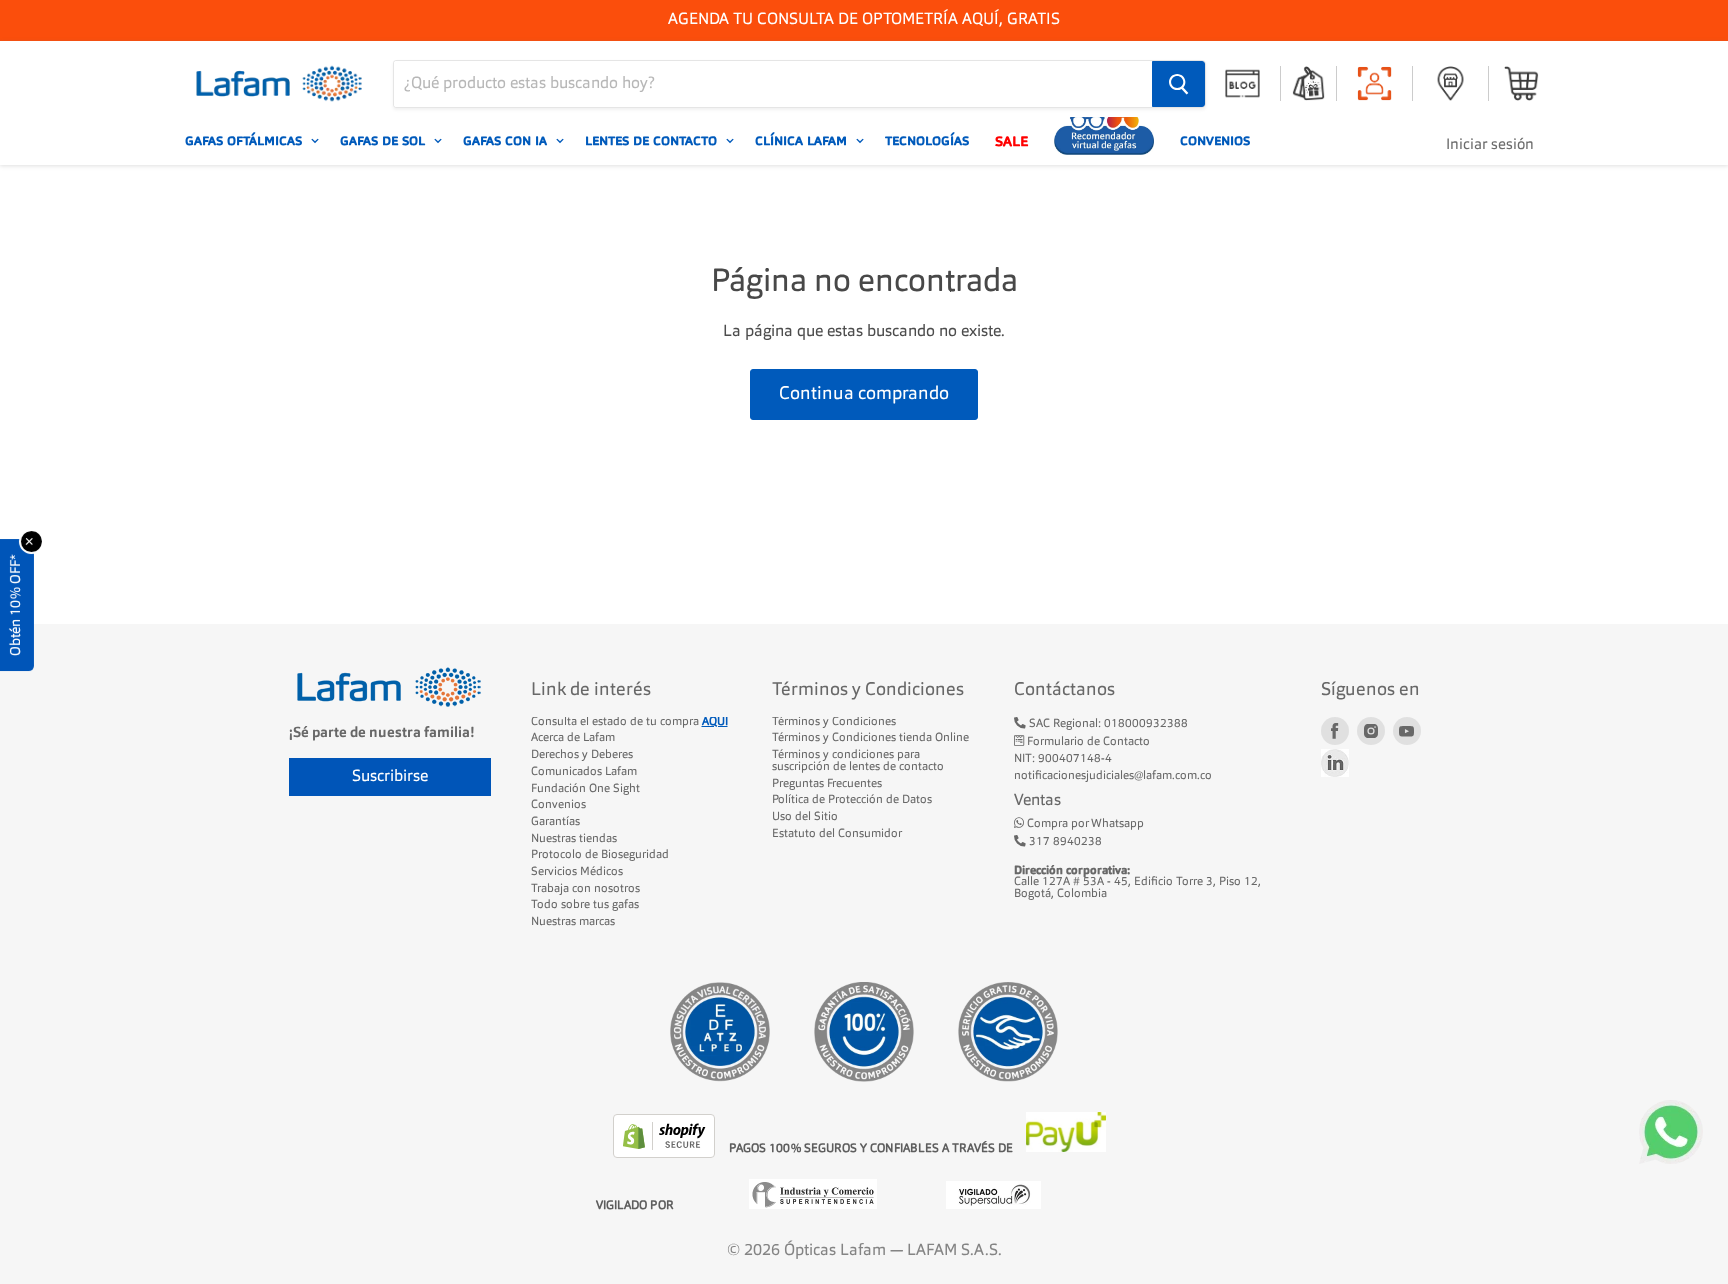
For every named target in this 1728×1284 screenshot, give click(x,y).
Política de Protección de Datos (852, 800)
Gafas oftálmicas (245, 141)
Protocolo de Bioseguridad (600, 855)
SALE (1011, 141)
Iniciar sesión (1490, 145)
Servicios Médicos (577, 872)
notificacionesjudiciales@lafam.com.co (1113, 776)
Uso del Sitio (805, 817)
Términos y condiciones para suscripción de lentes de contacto (858, 761)
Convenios (1215, 141)
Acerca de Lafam (573, 738)
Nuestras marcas (573, 922)
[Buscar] (1178, 84)
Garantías (555, 822)
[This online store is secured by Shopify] (666, 1154)
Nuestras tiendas (574, 839)
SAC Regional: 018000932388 (1107, 724)
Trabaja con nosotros (585, 889)
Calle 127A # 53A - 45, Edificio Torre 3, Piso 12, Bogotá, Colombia (1137, 882)
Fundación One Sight (585, 789)
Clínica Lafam (803, 141)
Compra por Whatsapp (1084, 824)
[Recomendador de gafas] (1104, 141)
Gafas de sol (384, 141)
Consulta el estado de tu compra (629, 722)
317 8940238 (1064, 842)
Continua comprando (864, 394)
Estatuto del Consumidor (837, 834)
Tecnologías (927, 141)
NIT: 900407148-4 (1063, 759)
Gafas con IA (507, 141)
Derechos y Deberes (582, 755)
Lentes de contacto (653, 141)
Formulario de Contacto (1087, 742)
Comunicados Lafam (584, 772)
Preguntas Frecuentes (827, 784)
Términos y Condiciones (834, 722)
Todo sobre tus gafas (585, 905)
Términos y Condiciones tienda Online (870, 738)
